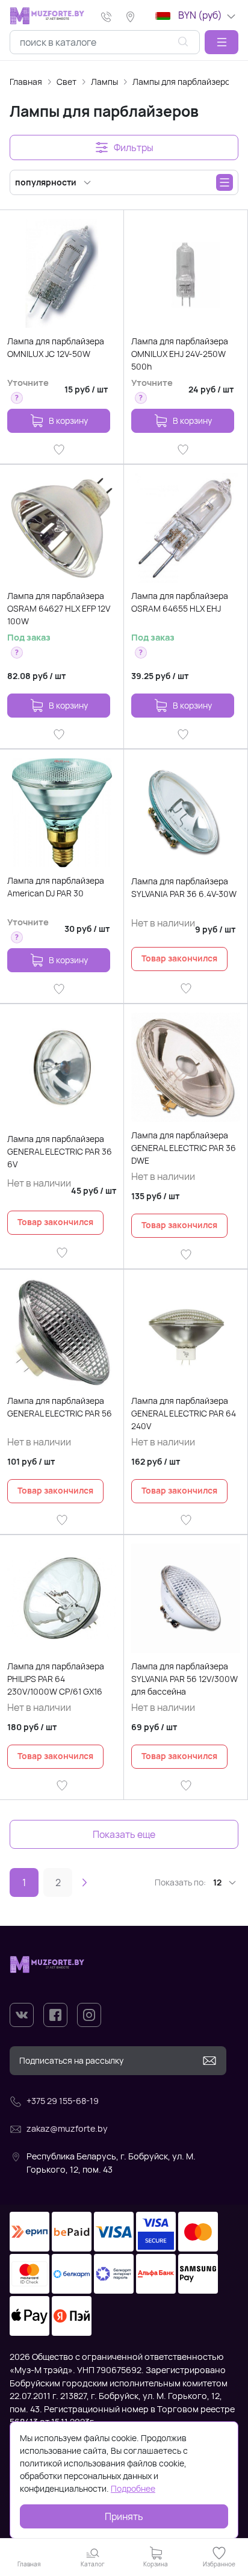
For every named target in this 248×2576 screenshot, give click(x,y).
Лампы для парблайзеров (184, 82)
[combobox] (105, 42)
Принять (124, 2516)
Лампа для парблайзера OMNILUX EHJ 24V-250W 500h (180, 354)
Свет (67, 82)
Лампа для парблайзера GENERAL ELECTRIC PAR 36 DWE (184, 1148)
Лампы (104, 82)
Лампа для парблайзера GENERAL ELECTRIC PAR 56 (60, 1407)
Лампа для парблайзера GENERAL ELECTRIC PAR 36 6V (60, 1151)
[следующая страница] (84, 1882)
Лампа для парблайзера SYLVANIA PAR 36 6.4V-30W (184, 887)
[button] (222, 42)
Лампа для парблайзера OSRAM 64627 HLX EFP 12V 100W (59, 608)
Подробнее (133, 2488)
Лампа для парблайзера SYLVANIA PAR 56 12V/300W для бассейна (184, 1679)
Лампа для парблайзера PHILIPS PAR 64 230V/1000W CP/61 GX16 (56, 1679)
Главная (26, 82)
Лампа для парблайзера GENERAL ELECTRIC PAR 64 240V (184, 1413)
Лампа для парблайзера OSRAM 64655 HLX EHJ (180, 602)
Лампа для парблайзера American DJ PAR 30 (56, 887)
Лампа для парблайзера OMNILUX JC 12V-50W (56, 347)
